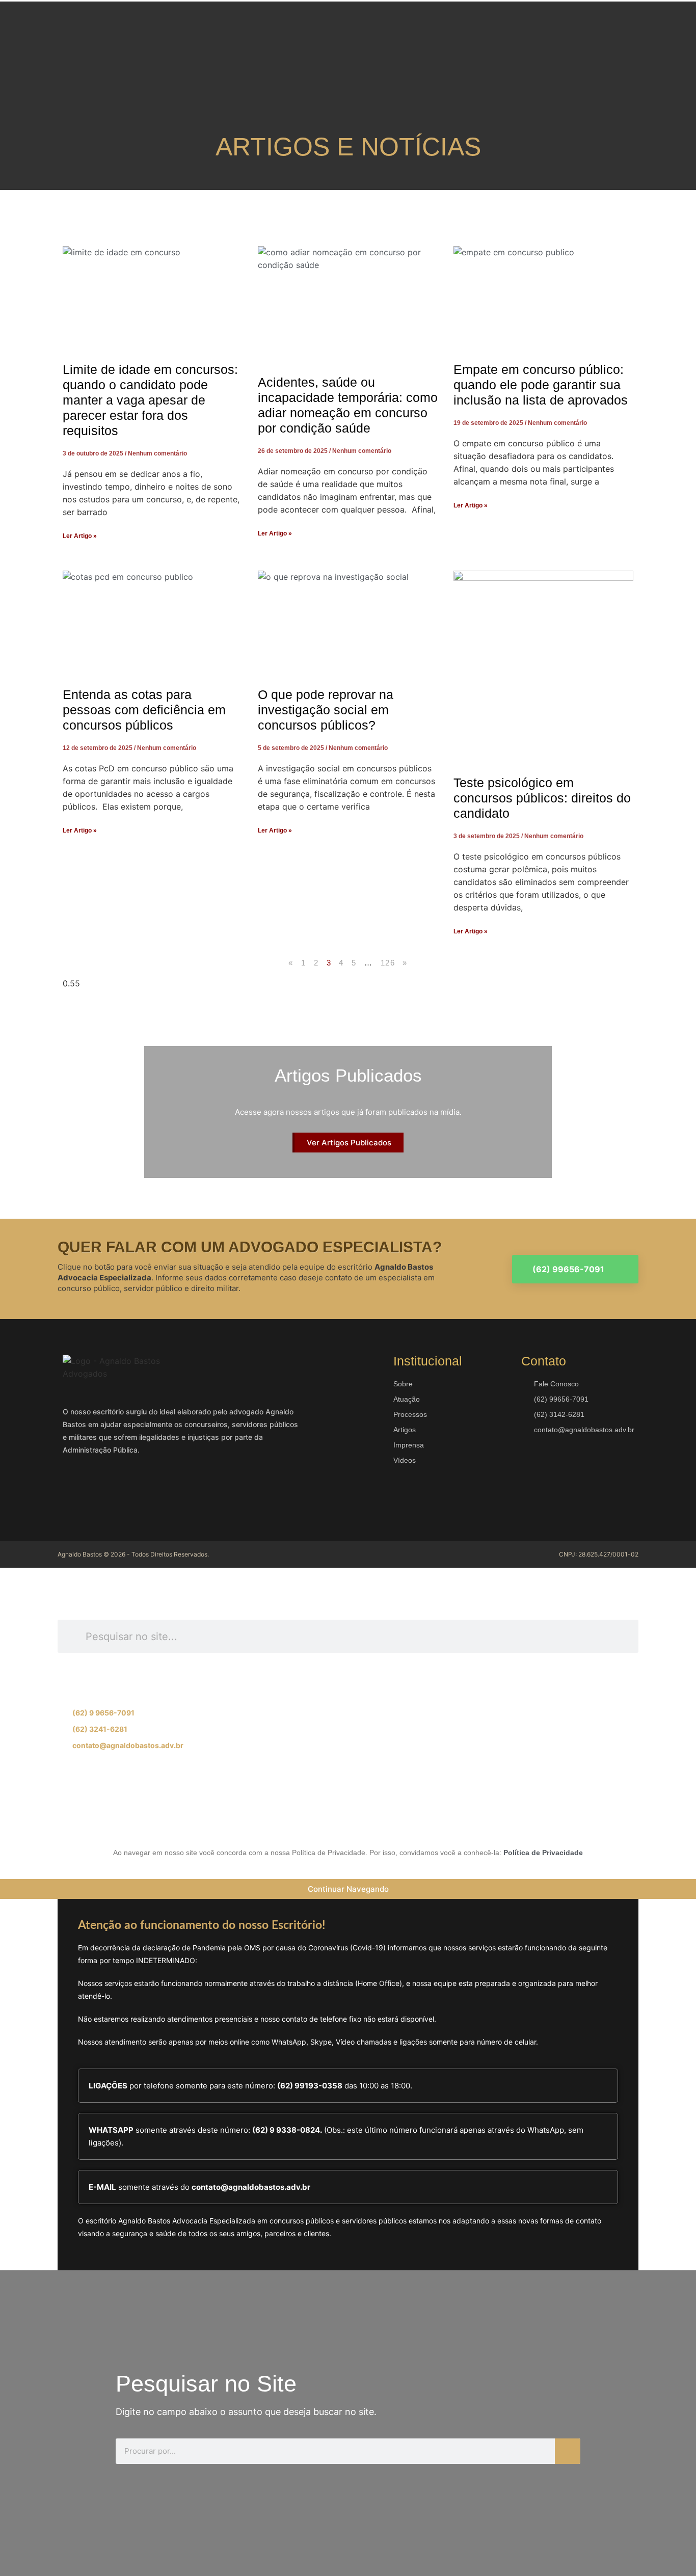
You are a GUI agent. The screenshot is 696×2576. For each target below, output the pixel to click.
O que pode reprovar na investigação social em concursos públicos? (326, 710)
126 (388, 963)
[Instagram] (106, 1489)
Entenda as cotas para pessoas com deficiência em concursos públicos (144, 710)
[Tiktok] (193, 1810)
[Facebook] (75, 1489)
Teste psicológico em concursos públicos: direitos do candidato (542, 798)
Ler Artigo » (80, 536)
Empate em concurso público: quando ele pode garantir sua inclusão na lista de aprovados (541, 385)
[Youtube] (167, 1489)
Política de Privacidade (543, 1853)
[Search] (568, 2451)
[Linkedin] (137, 1489)
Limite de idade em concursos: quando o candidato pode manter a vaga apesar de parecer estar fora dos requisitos (150, 400)
